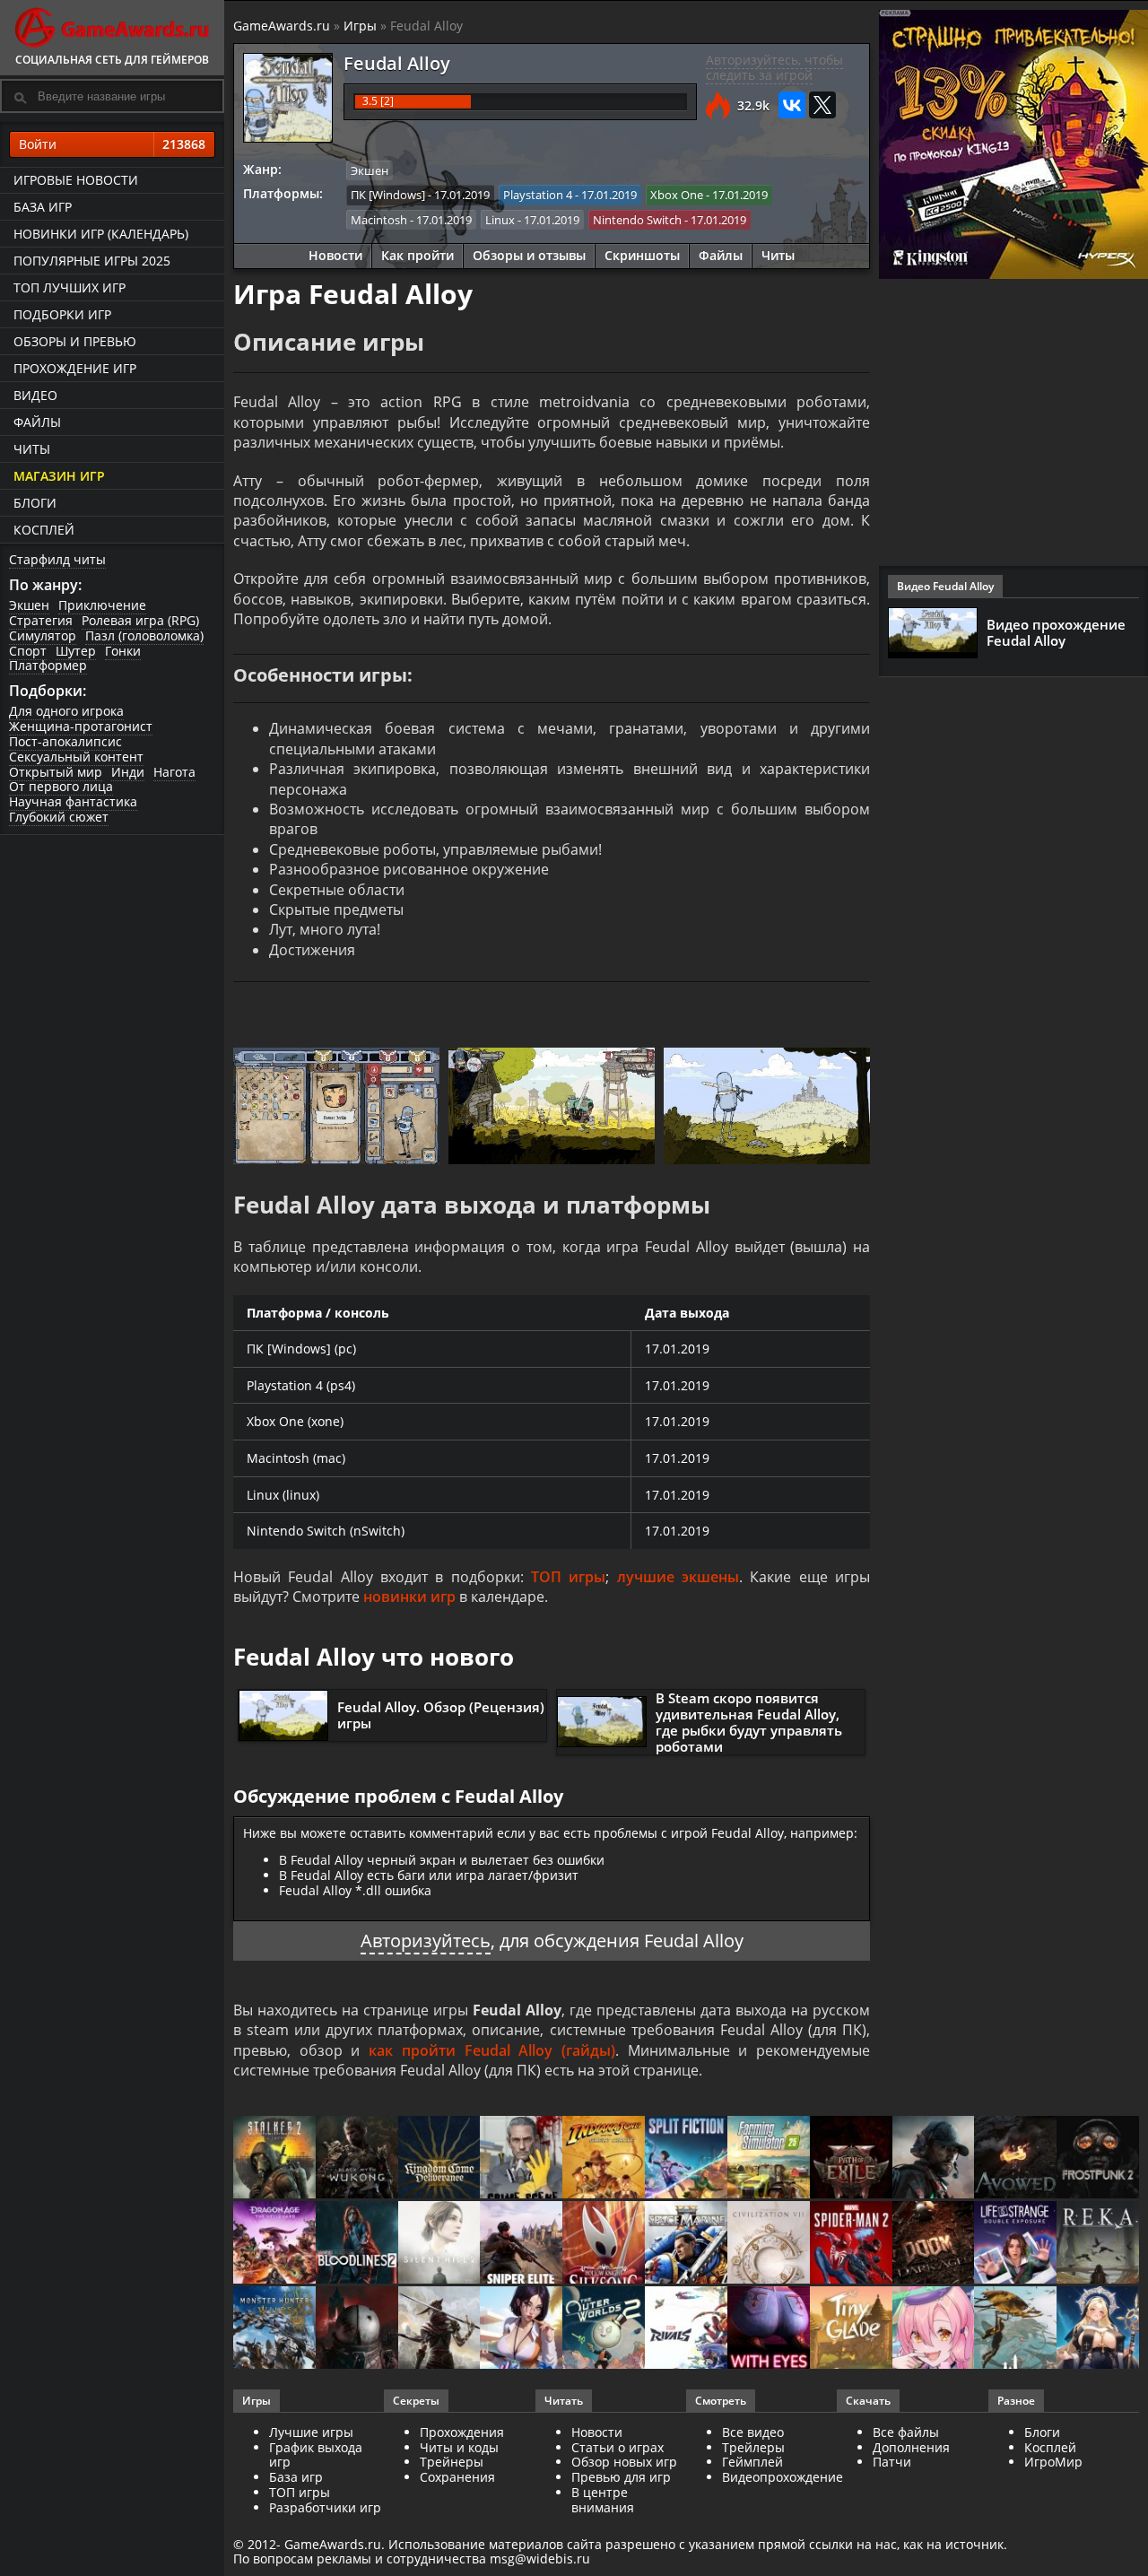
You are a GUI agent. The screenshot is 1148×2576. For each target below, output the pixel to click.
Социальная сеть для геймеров (112, 60)
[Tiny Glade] (851, 2329)
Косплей (44, 530)
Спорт (28, 651)
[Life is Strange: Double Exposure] (1015, 2244)
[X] (822, 105)
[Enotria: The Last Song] (439, 2329)
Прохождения (462, 2432)
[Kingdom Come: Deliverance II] (439, 2158)
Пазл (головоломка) (144, 635)
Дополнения (911, 2447)
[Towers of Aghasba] (1015, 2329)
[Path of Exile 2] (851, 2158)
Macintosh (379, 220)
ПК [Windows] (388, 195)
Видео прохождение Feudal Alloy (1056, 632)
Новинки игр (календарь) (101, 234)
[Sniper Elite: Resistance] (521, 2244)
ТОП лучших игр (70, 287)
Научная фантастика (73, 801)
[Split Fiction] (686, 2158)
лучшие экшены (678, 1577)
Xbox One (677, 195)
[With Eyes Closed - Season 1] (769, 2329)
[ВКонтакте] (792, 105)
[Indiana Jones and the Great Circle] (604, 2158)
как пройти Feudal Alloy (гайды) (492, 2050)
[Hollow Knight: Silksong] (604, 2244)
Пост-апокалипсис (65, 741)
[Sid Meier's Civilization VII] (769, 2244)
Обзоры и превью (75, 341)
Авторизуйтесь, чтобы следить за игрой (774, 67)
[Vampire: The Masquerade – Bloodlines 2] (357, 2244)
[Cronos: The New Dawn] (357, 2329)
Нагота (174, 772)
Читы (32, 449)
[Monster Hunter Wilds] (274, 2329)
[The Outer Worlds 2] (604, 2329)
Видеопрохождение (783, 2477)
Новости (335, 255)
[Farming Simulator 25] (769, 2158)
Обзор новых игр (624, 2462)
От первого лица (61, 786)
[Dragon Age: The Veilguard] (274, 2244)
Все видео (753, 2432)
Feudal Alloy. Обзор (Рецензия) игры (441, 1715)
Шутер (76, 651)
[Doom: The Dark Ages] (934, 2244)
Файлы (37, 422)
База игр (43, 207)
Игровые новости (76, 180)
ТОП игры (568, 1577)
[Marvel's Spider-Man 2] (851, 2244)
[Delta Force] (934, 2158)
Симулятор (43, 635)
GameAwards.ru (282, 26)
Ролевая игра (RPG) (140, 620)
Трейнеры (452, 2462)
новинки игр (409, 1597)
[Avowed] (1015, 2158)
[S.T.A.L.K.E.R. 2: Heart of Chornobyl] (274, 2158)
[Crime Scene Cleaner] (521, 2158)
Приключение (102, 605)
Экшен (29, 605)
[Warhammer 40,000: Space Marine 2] (686, 2244)
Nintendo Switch (637, 220)
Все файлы (906, 2432)
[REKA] (1098, 2244)
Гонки (123, 651)
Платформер (48, 665)
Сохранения (457, 2477)
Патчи (892, 2462)
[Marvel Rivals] (686, 2329)
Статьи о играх (617, 2447)
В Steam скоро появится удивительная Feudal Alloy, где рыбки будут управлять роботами (749, 1722)
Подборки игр (62, 314)
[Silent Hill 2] (439, 2244)
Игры (360, 26)
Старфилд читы (57, 559)
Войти (112, 144)
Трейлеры (753, 2447)
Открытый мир (56, 772)
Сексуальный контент (76, 757)
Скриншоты (642, 255)
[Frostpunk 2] (1098, 2158)
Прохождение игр (75, 368)
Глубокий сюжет (59, 817)
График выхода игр (316, 2455)
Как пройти (417, 255)
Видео (35, 395)
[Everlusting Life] (1098, 2329)
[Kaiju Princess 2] (934, 2329)
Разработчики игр (325, 2507)
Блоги (35, 503)
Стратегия (41, 620)
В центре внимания (603, 2500)
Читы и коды (459, 2447)
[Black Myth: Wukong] (357, 2158)
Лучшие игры (311, 2432)
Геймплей (752, 2462)
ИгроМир (1053, 2462)
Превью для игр (621, 2477)
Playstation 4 (538, 195)
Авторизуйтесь (426, 1941)
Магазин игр (59, 476)
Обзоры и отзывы (529, 255)
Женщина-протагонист (81, 726)
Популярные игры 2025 (92, 261)
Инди (128, 772)
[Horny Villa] (521, 2329)
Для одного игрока (66, 711)
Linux (500, 220)
